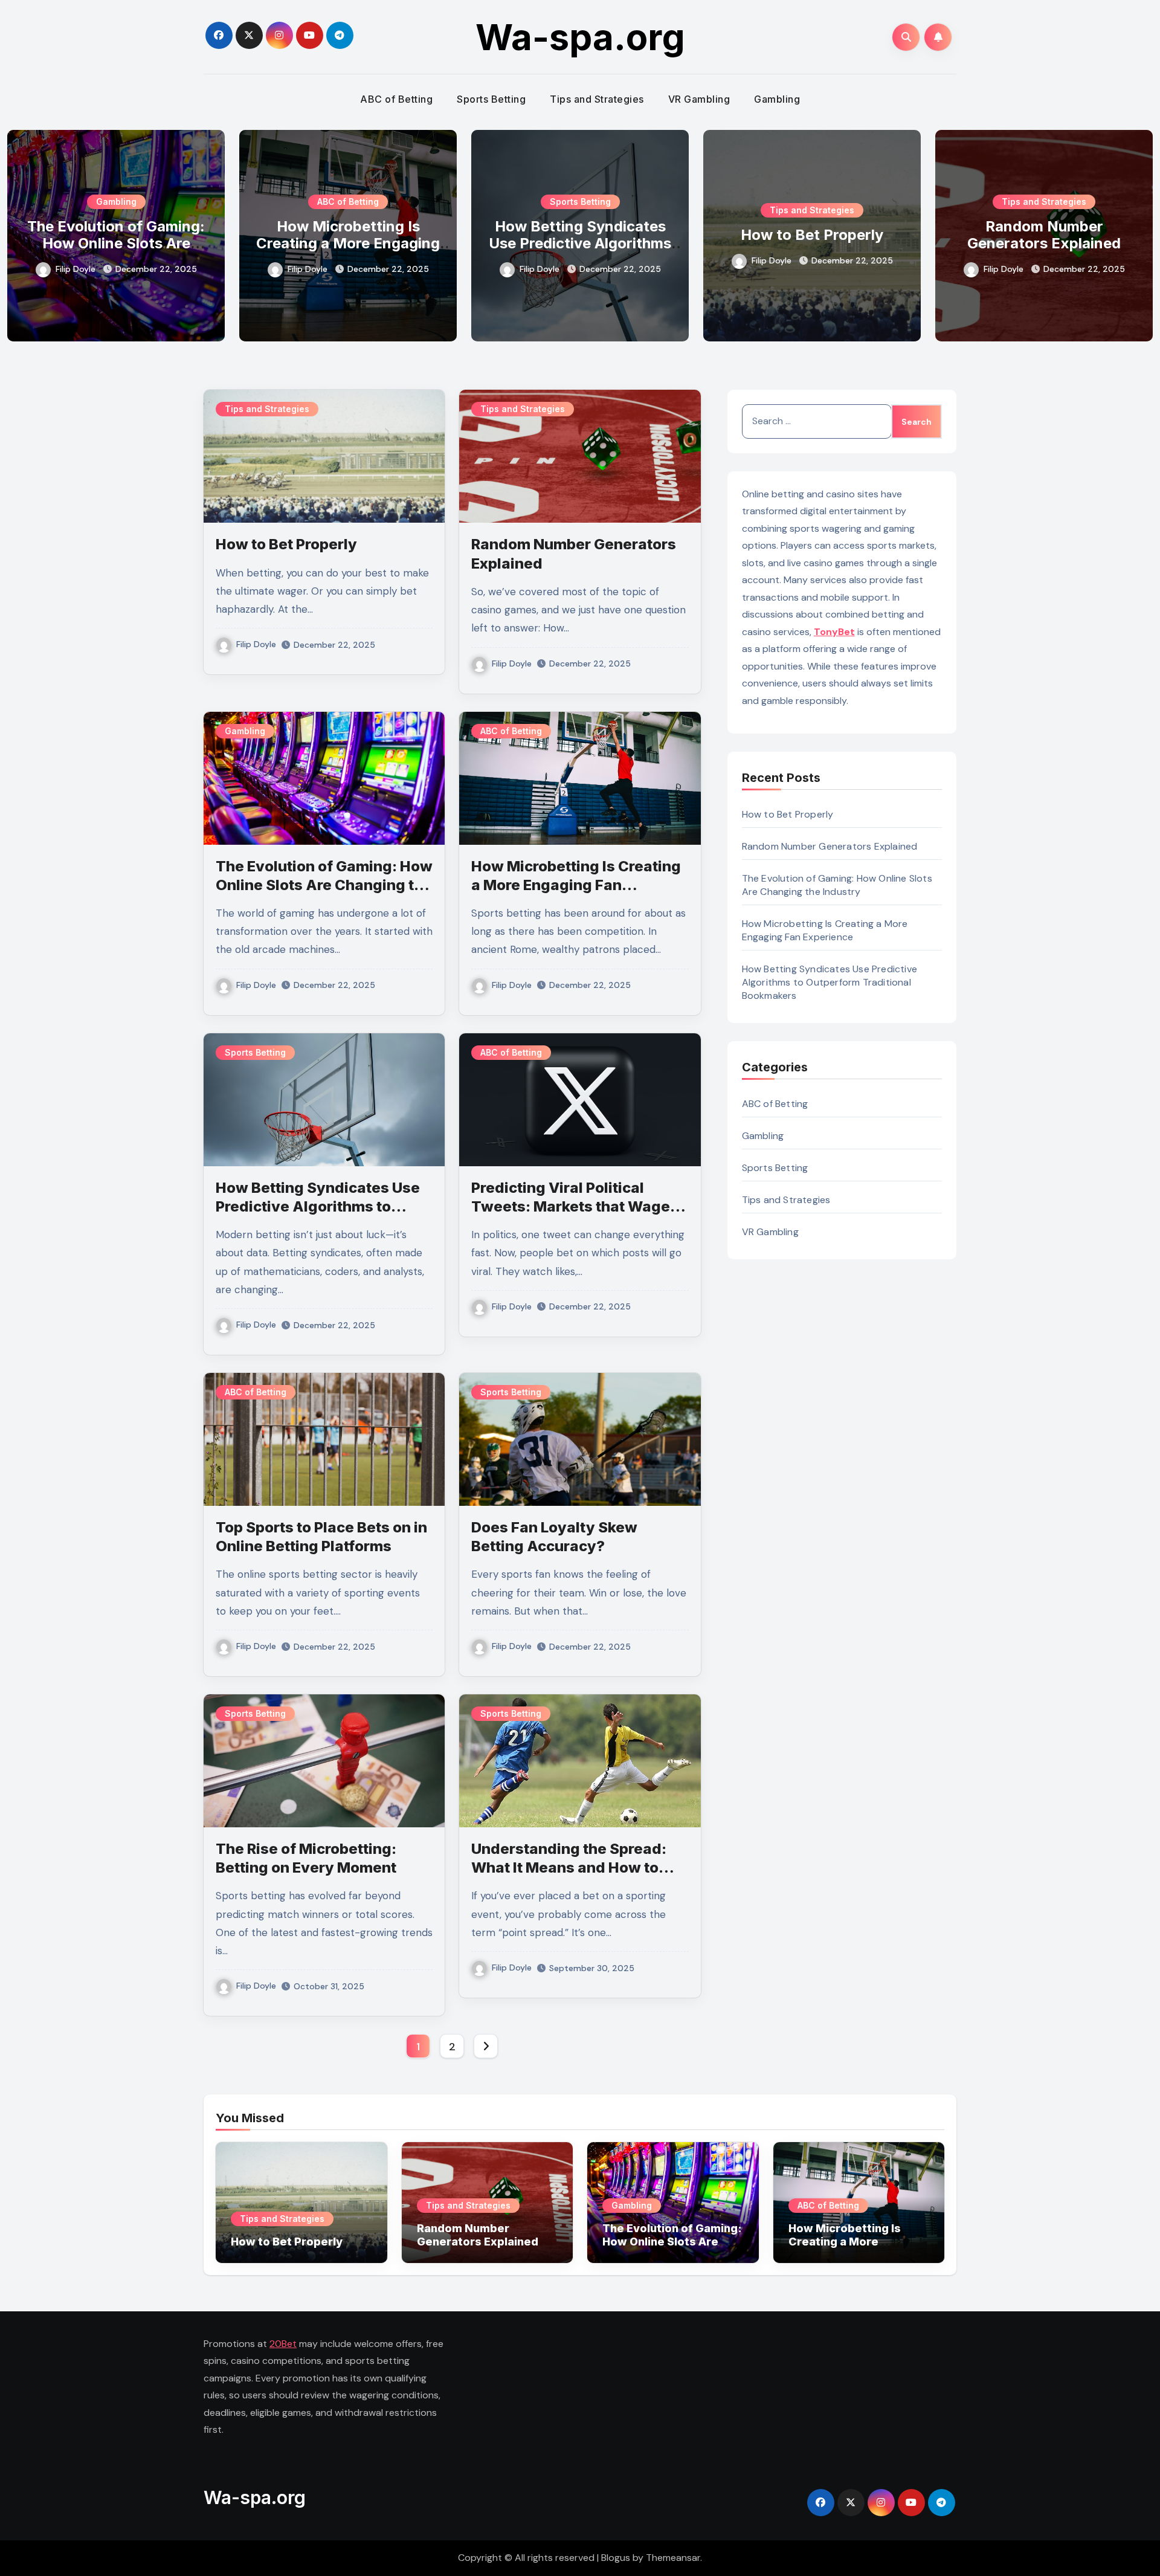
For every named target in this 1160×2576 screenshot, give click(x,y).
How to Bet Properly (799, 235)
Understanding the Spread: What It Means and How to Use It (569, 1867)
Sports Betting (491, 99)
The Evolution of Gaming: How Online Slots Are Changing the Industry (103, 244)
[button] (1136, 233)
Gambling (777, 99)
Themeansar (673, 2558)
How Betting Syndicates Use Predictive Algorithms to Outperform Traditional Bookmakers (567, 252)
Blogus (616, 2558)
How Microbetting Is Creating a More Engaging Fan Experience (335, 244)
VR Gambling (699, 99)
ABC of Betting (396, 99)
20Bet (283, 2344)
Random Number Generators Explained (1031, 235)
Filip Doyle (63, 269)
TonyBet (834, 632)
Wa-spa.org (580, 37)
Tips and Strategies (597, 99)
